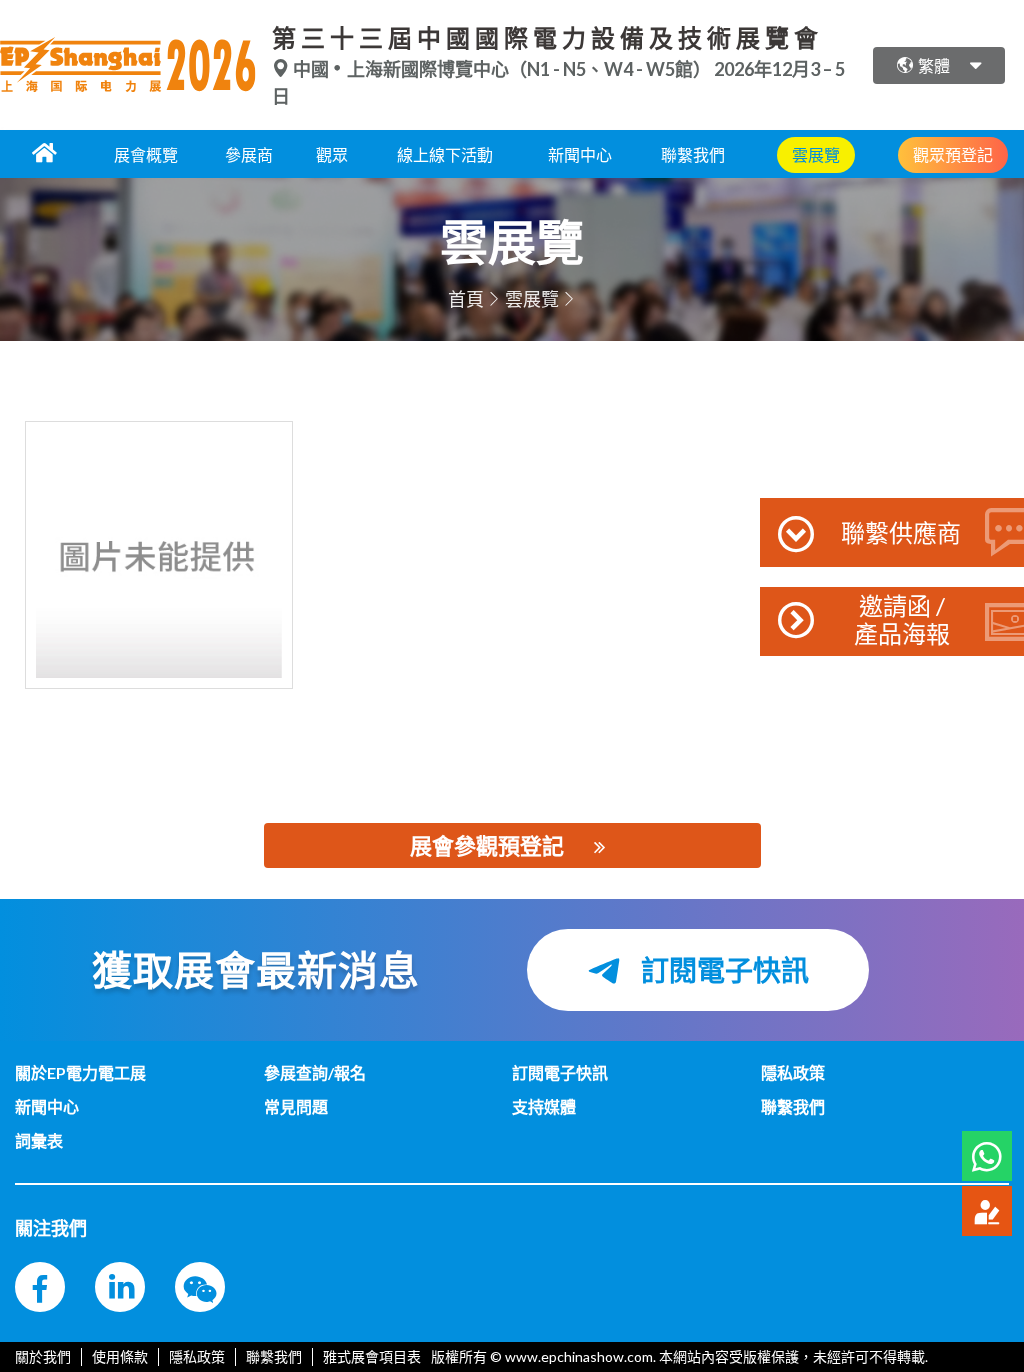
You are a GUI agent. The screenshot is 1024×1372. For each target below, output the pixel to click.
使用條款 (120, 1356)
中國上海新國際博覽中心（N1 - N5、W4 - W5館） (502, 69)
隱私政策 (197, 1356)
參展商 (249, 154)
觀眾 (332, 154)
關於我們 (43, 1356)
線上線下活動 (445, 154)
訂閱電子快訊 (722, 970)
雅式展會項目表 (372, 1356)
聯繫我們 (693, 154)
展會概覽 (146, 154)
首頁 (466, 299)
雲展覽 (532, 299)
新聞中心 (580, 154)
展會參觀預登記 (487, 845)
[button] (987, 1156)
